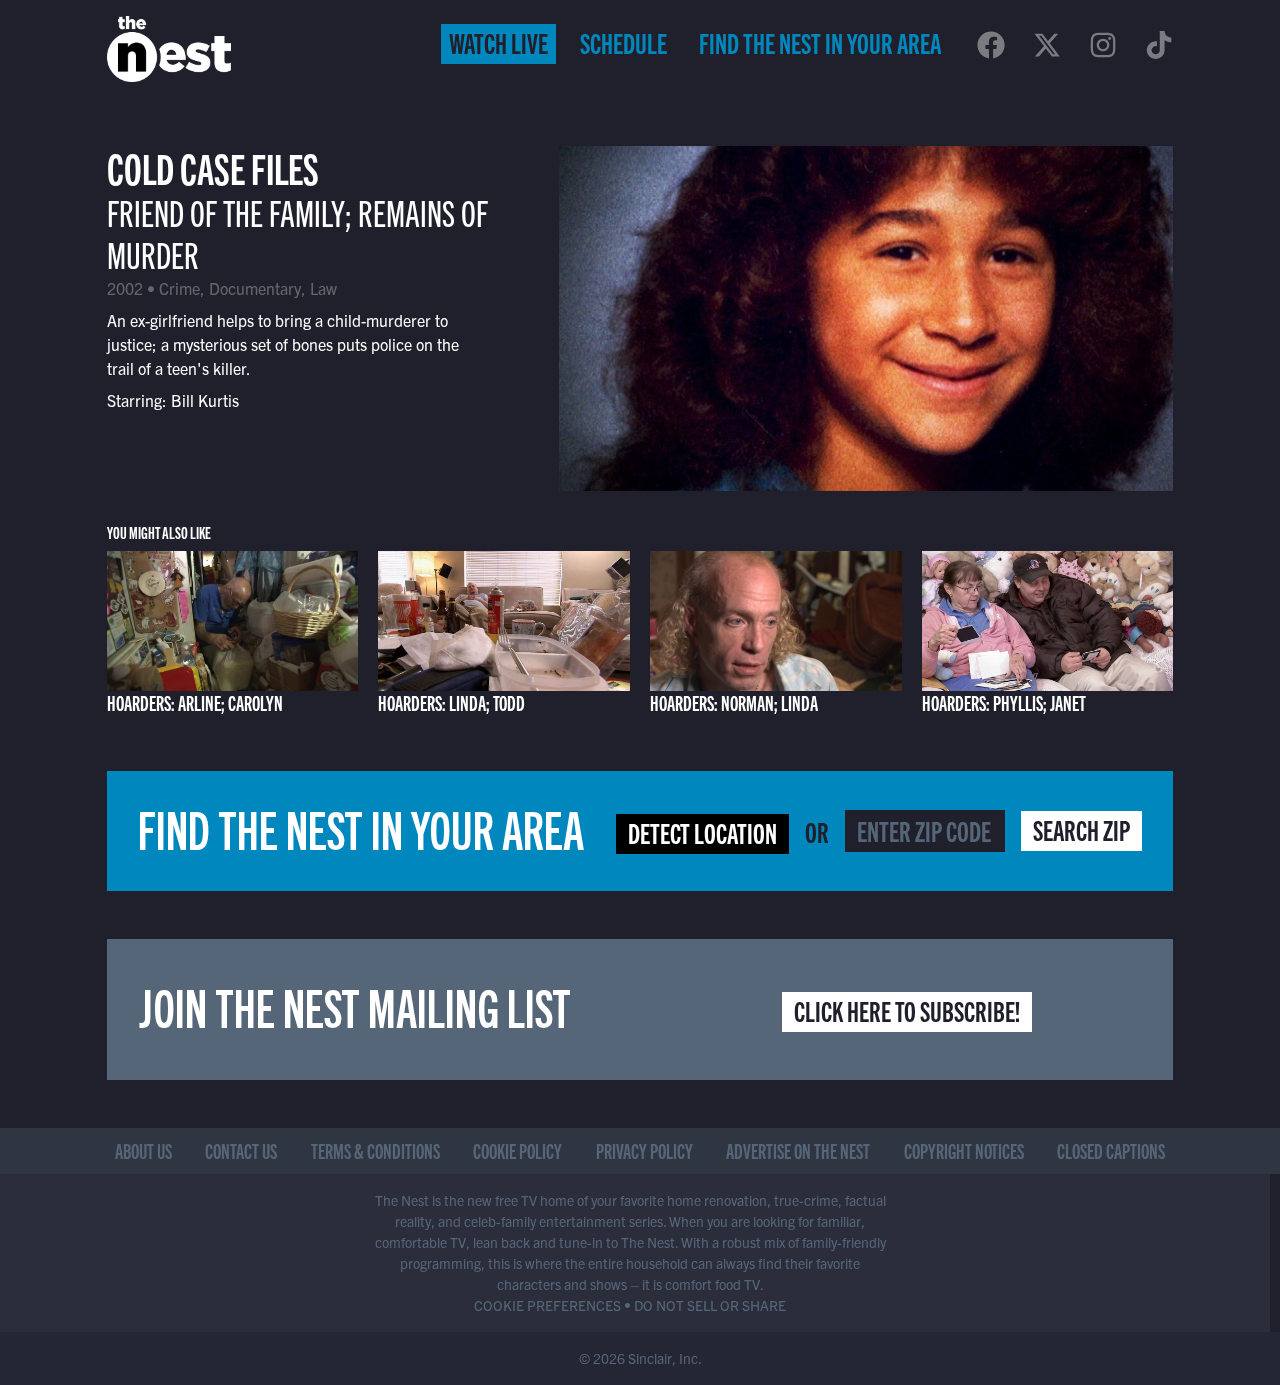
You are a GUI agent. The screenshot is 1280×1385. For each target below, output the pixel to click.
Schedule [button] (623, 42)
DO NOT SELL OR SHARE (710, 1305)
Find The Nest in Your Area (820, 42)
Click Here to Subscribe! (907, 1010)
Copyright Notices (964, 1150)
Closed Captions (1111, 1150)
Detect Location (702, 832)
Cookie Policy (517, 1150)
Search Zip (1081, 829)
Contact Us (241, 1150)
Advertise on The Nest (798, 1150)
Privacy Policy (644, 1150)
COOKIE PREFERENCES (547, 1305)
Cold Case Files (213, 166)
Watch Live (498, 42)
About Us (143, 1150)
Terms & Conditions (375, 1150)
